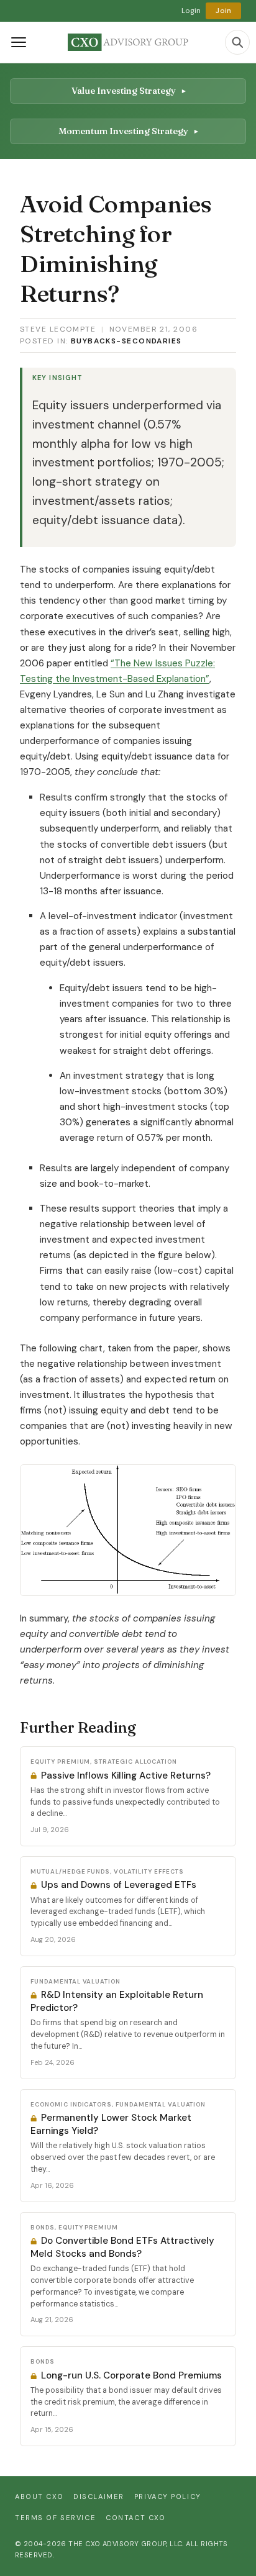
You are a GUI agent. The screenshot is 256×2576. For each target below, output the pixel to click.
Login (191, 11)
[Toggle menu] (19, 42)
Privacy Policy (168, 2497)
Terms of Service (55, 2518)
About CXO (39, 2497)
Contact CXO (135, 2518)
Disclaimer (99, 2497)
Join (223, 11)
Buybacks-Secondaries (126, 341)
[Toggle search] (237, 42)
